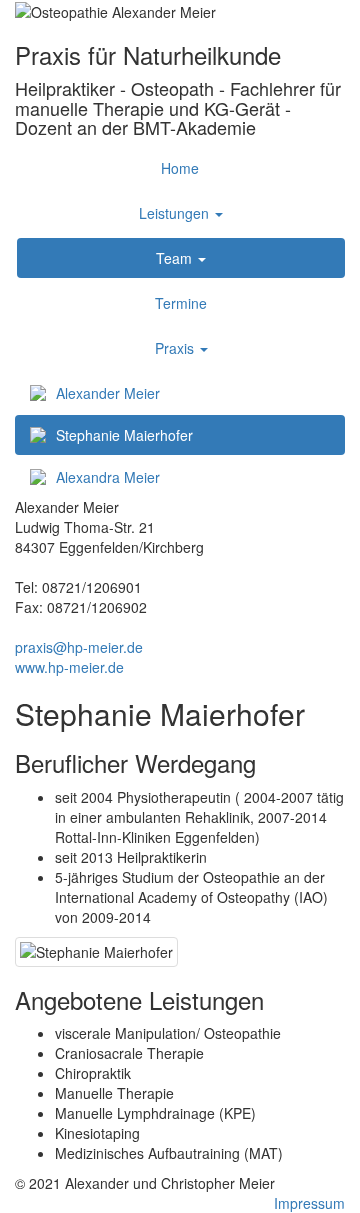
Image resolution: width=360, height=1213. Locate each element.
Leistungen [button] (176, 213)
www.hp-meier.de (69, 667)
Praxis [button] (176, 348)
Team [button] (176, 258)
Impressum (309, 1203)
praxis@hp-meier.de (79, 647)
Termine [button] (181, 303)
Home (180, 168)
